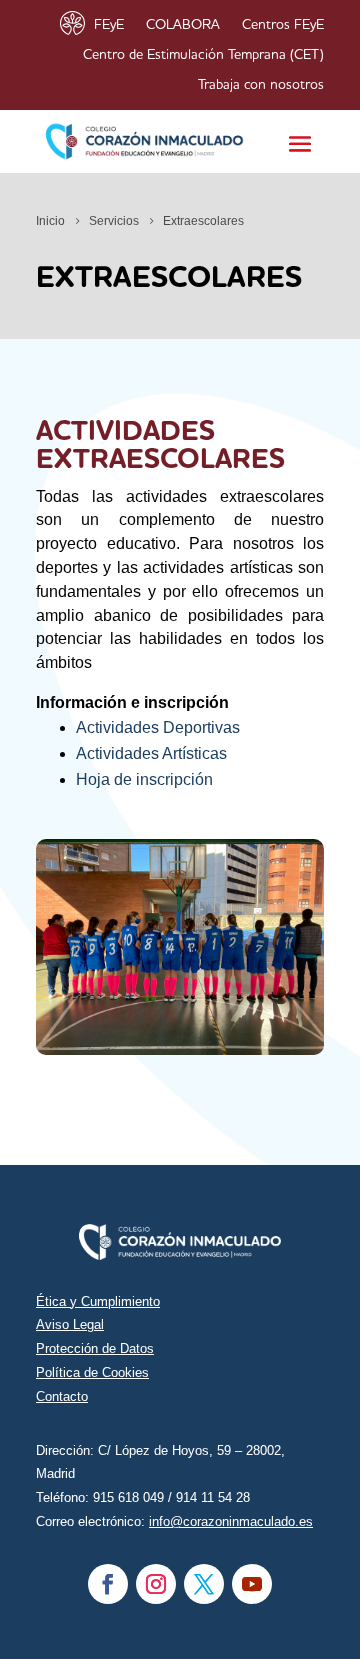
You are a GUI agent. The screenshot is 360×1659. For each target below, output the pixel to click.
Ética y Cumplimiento (98, 1301)
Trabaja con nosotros (261, 85)
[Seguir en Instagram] (156, 1584)
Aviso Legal (70, 1324)
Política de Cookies (92, 1372)
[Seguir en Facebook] (108, 1584)
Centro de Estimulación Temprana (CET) (203, 55)
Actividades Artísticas (151, 753)
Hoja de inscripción (144, 779)
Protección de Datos (95, 1348)
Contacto (62, 1396)
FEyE (109, 25)
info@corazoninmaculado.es (231, 1521)
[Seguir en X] (204, 1584)
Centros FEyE (283, 25)
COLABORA (183, 25)
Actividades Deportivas (158, 727)
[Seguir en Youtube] (252, 1584)
